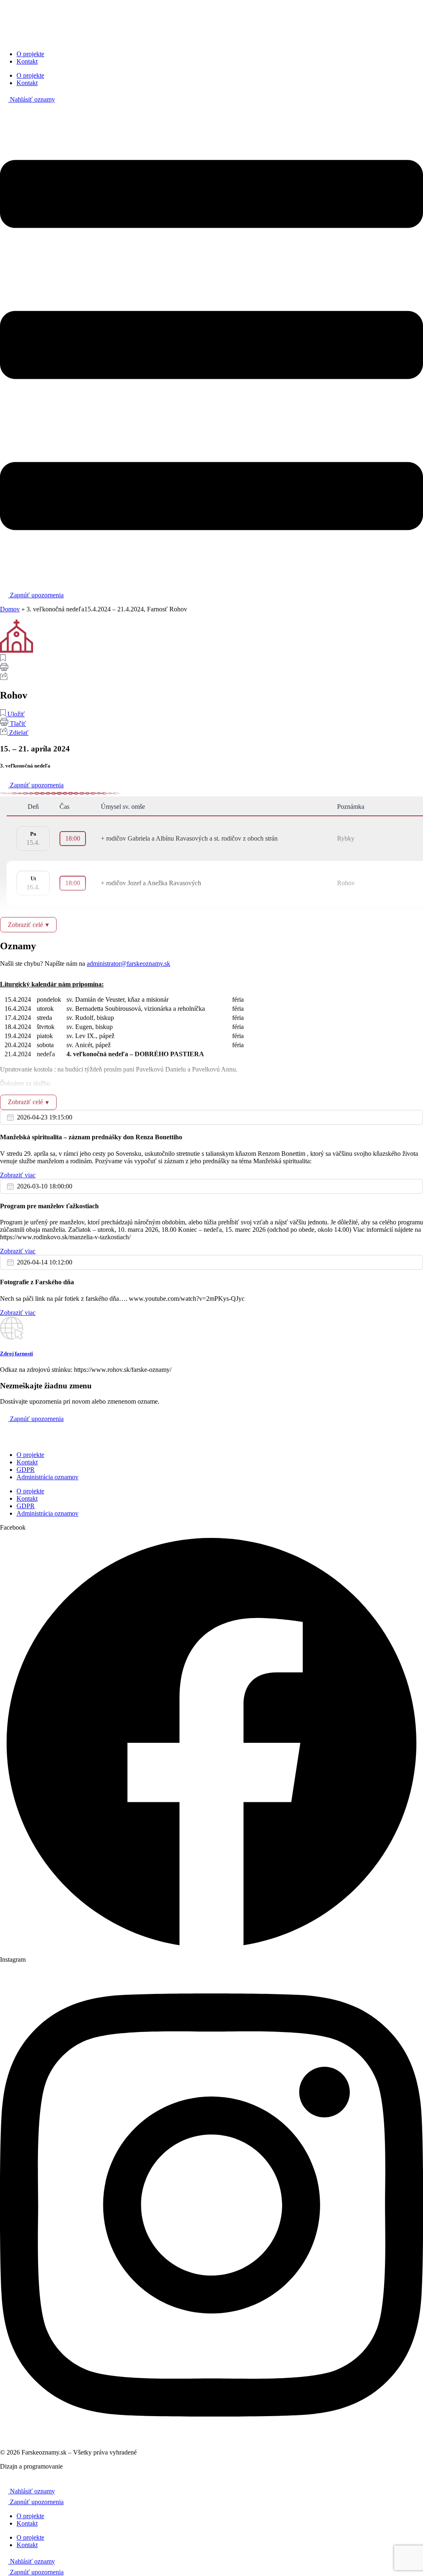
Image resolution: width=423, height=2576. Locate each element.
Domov (10, 609)
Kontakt (27, 61)
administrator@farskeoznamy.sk (128, 964)
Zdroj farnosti (17, 1353)
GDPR (26, 1470)
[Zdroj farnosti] (12, 1337)
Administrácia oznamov (48, 1477)
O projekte (30, 54)
